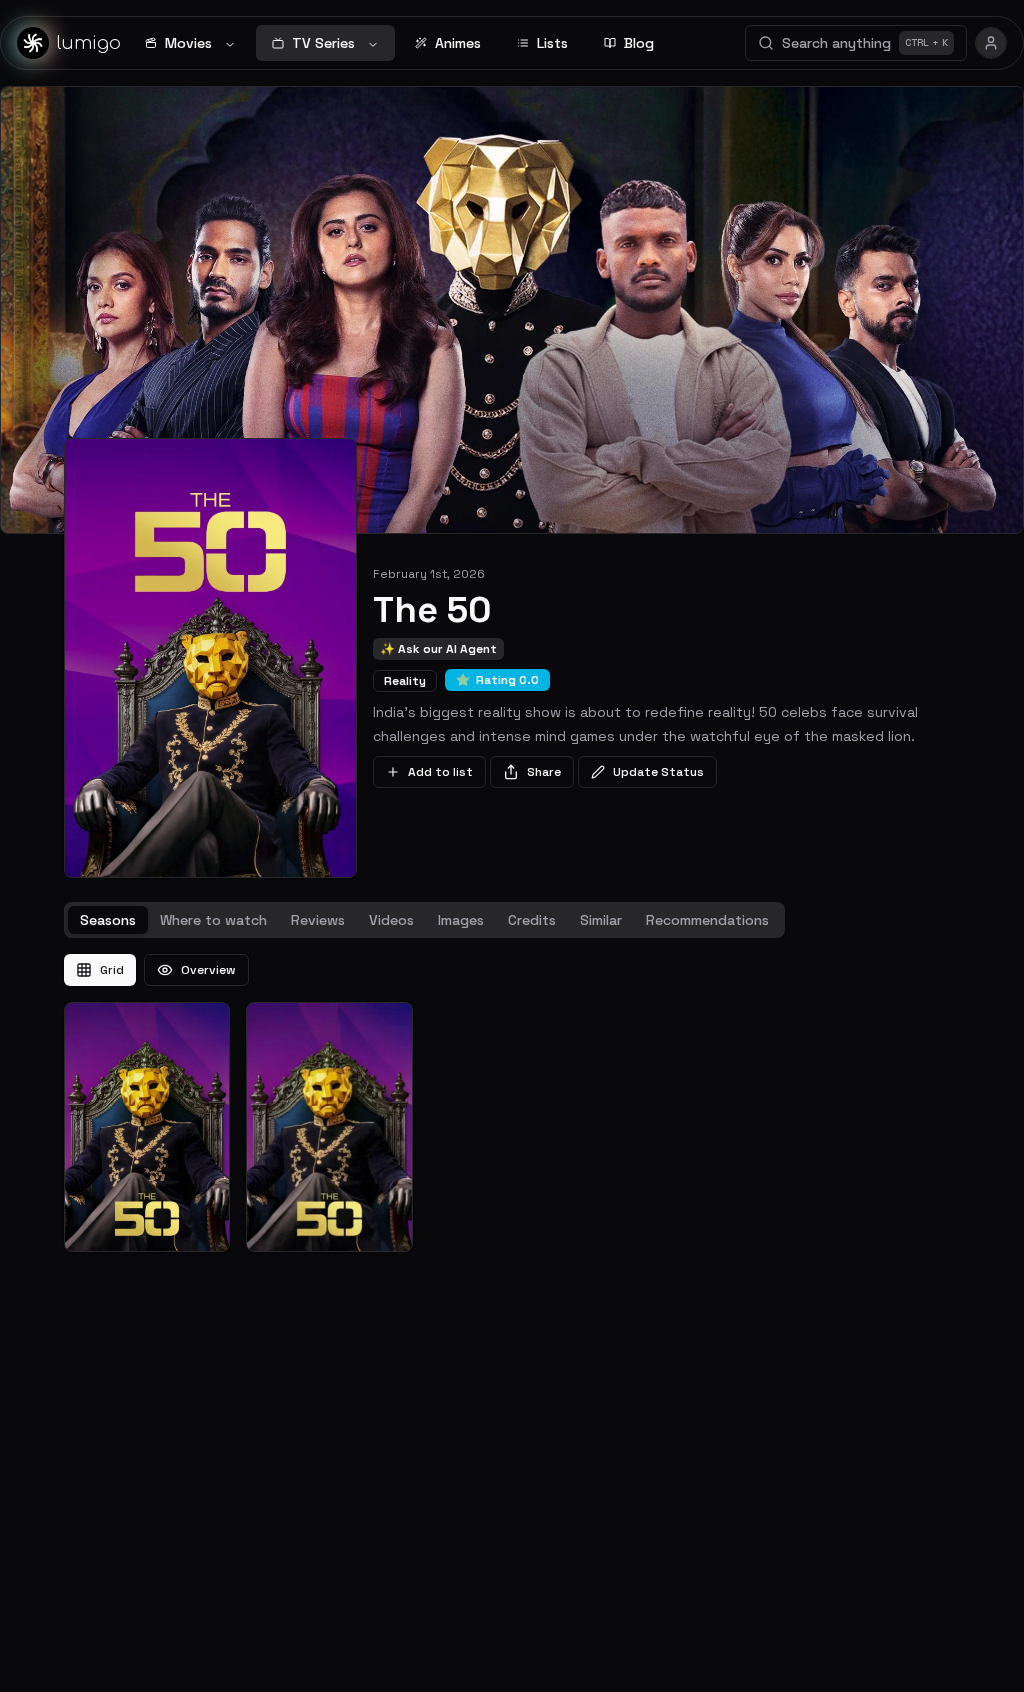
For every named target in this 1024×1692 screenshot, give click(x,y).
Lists (552, 43)
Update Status (658, 772)
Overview (208, 970)
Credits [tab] (532, 920)
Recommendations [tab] (707, 920)
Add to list (440, 772)
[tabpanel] (512, 1103)
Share (544, 772)
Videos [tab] (391, 920)
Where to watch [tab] (213, 920)
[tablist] (424, 920)
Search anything (865, 43)
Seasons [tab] (108, 920)
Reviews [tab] (318, 920)
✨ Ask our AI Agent (438, 649)
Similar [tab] (601, 920)
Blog (639, 43)
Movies (188, 43)
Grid (112, 970)
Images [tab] (461, 920)
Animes (458, 43)
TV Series (323, 43)
